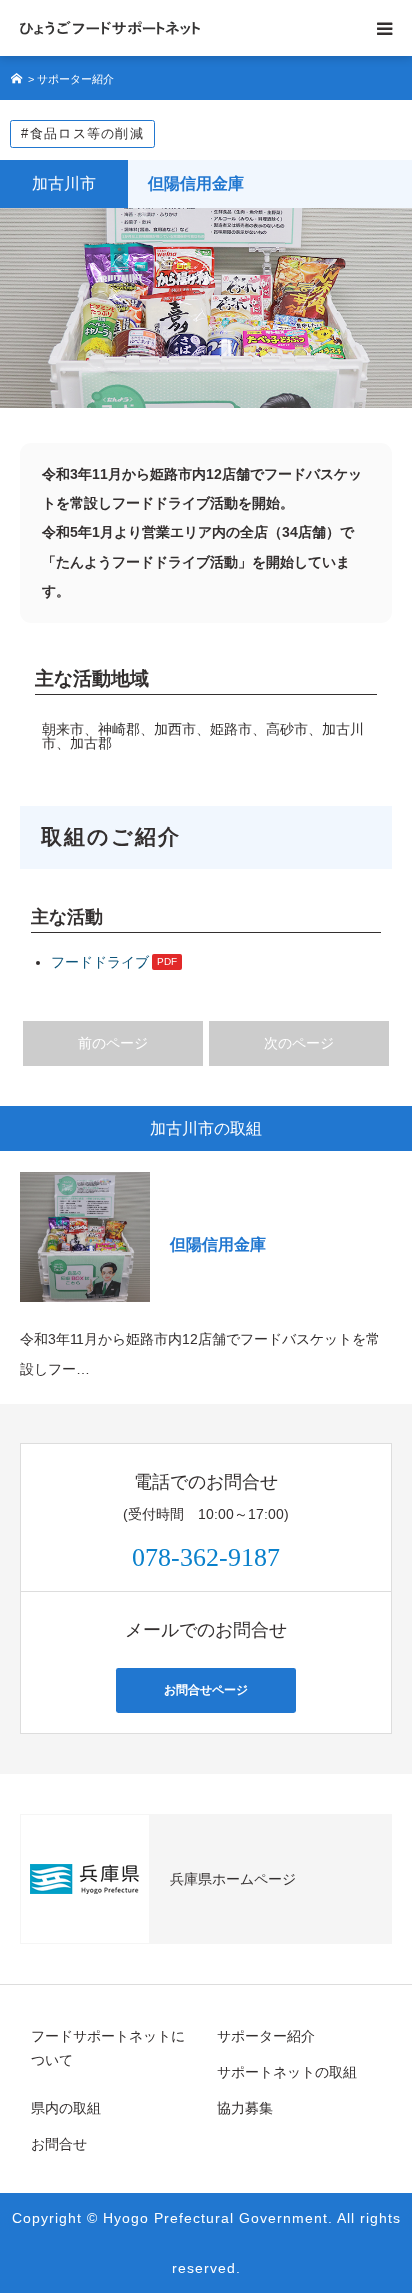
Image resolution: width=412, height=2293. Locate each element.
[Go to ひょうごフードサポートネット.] (18, 79)
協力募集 (245, 2108)
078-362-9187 (206, 1557)
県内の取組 (66, 2108)
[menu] (384, 28)
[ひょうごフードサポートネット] (110, 28)
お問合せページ (206, 1690)
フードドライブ (100, 962)
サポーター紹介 (266, 2036)
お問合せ (59, 2144)
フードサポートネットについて (108, 2048)
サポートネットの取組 (287, 2072)
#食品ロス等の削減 (82, 133)
